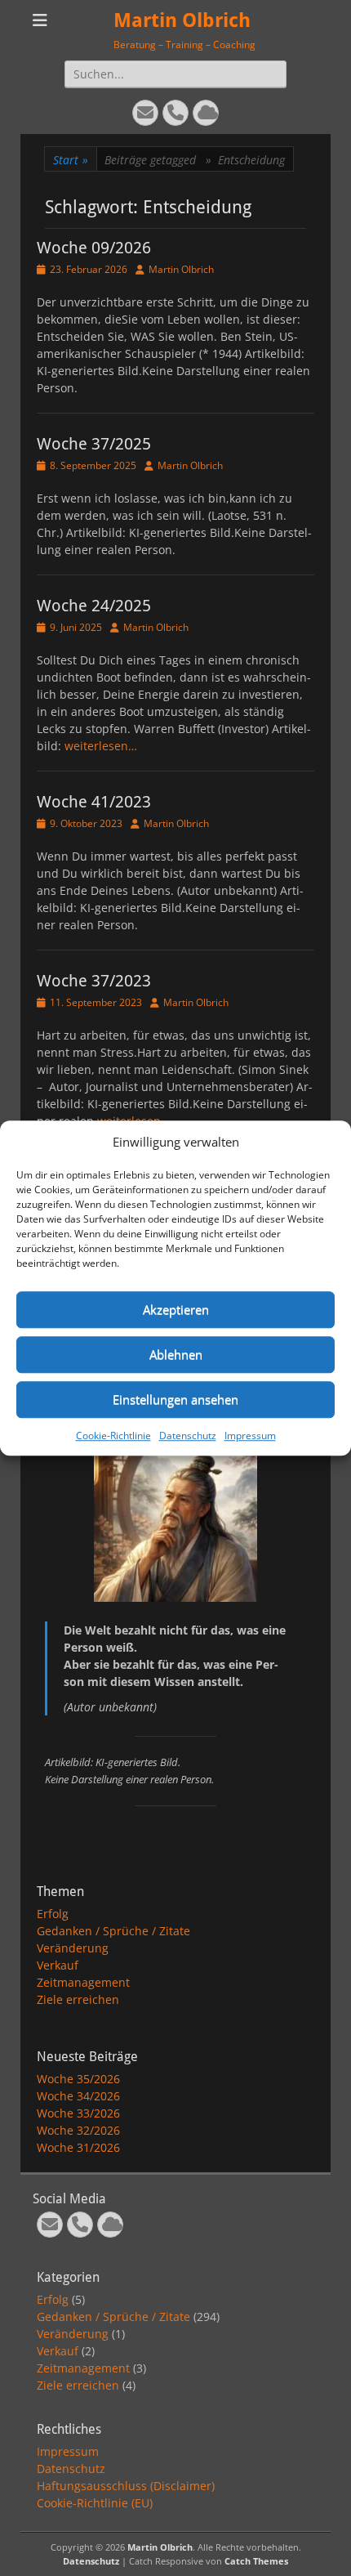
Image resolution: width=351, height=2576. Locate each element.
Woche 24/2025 (94, 606)
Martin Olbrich (182, 20)
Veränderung (73, 1948)
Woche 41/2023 (94, 802)
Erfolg (53, 1914)
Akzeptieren (176, 1309)
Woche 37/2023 (94, 981)
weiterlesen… (101, 746)
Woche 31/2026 (78, 2147)
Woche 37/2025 (94, 444)
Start (71, 160)
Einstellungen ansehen (175, 1399)
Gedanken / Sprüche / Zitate (113, 1931)
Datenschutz (188, 1436)
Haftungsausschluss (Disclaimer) (126, 2486)
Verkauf (58, 1965)
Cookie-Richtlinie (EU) (95, 2503)
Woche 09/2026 (94, 248)
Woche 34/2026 (78, 2096)
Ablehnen (176, 1354)
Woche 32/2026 (78, 2130)
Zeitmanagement (83, 1982)
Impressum (250, 1436)
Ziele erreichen (78, 1999)
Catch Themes (256, 2561)
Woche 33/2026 (78, 2113)
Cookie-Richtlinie (113, 1436)
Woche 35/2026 (78, 2079)
